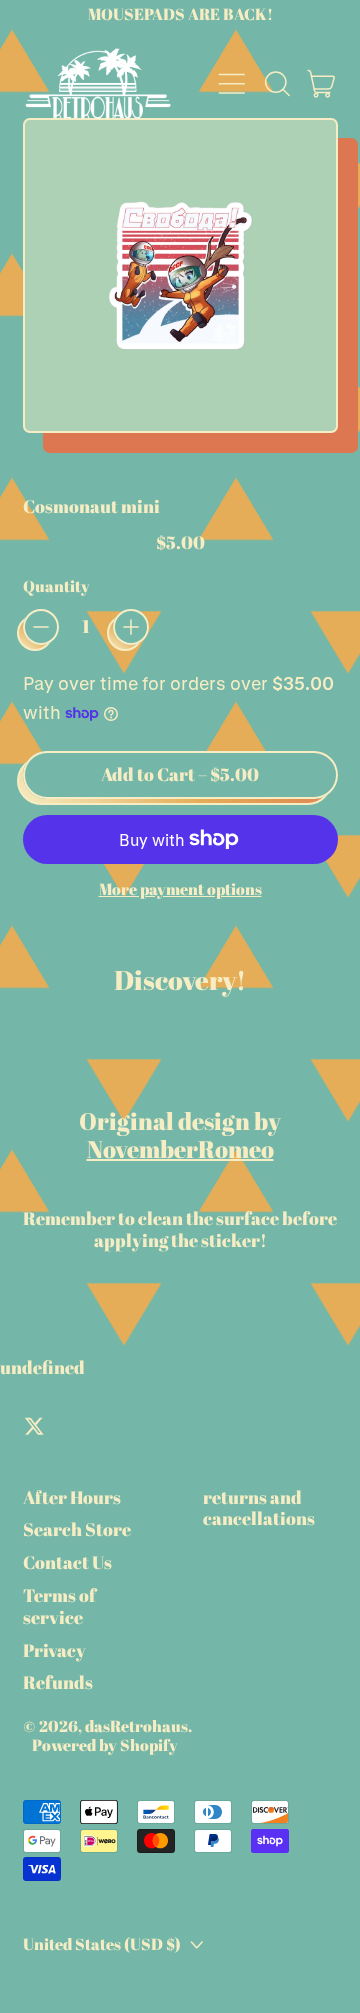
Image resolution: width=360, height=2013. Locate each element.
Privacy (54, 1650)
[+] (131, 627)
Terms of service (59, 1606)
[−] (41, 627)
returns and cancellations (259, 1508)
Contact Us (67, 1562)
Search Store (77, 1529)
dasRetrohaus (136, 1726)
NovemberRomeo (180, 1149)
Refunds (58, 1682)
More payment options (180, 889)
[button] (277, 84)
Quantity (56, 586)
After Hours (72, 1497)
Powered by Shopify (105, 1745)
